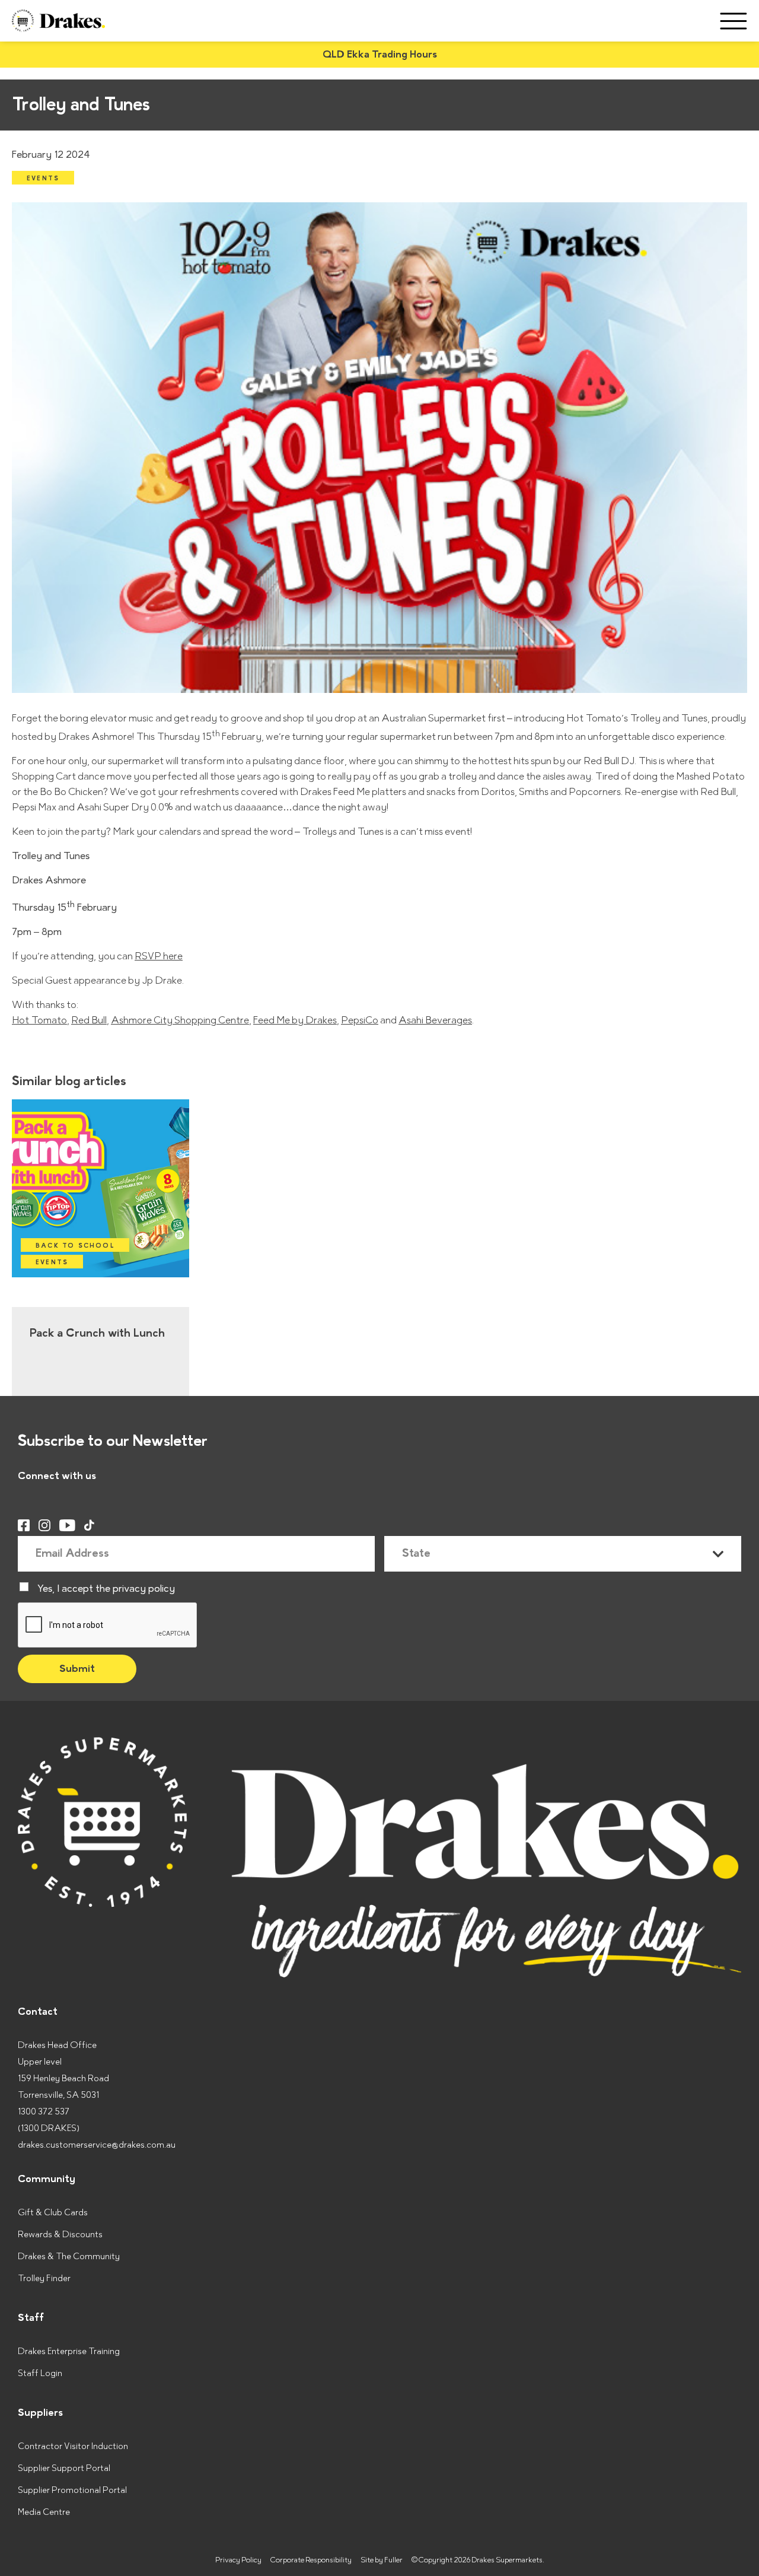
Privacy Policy (238, 2560)
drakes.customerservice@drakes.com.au (97, 2145)
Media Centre (44, 2512)
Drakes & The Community (69, 2257)
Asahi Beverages (435, 1020)
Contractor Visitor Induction (73, 2446)
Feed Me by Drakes (295, 1020)
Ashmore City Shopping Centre (180, 1020)
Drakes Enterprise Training (69, 2351)
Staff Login (40, 2373)
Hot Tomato (39, 1020)
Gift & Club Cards (53, 2213)
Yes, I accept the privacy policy (106, 1589)
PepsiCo (360, 1020)
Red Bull (89, 1020)
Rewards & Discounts (60, 2235)
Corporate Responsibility (311, 2560)
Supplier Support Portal (64, 2468)
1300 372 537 (44, 2112)
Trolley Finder (44, 2278)
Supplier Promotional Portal (72, 2490)
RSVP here (159, 956)
